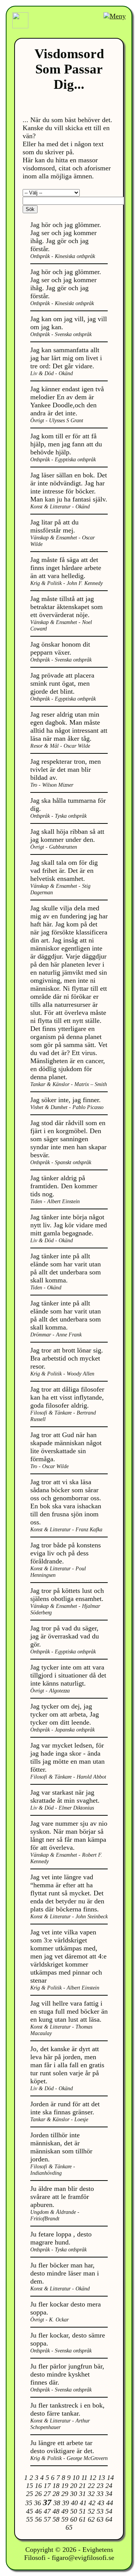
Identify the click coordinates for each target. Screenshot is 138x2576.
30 (74, 2494)
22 (91, 2486)
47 (47, 2511)
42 (92, 2503)
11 (84, 2478)
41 (83, 2503)
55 (30, 2519)
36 (38, 2503)
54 (109, 2511)
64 (109, 2519)
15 (30, 2486)
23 (100, 2486)
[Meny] (115, 16)
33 (100, 2494)
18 (56, 2486)
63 (100, 2519)
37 (47, 2502)
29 (65, 2494)
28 (56, 2494)
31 (82, 2494)
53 (100, 2511)
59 (65, 2519)
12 (93, 2478)
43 (101, 2503)
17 (47, 2486)
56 (38, 2519)
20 (74, 2486)
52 (91, 2511)
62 (91, 2519)
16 (38, 2486)
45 (30, 2511)
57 (47, 2519)
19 (65, 2486)
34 (109, 2494)
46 (38, 2511)
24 (109, 2486)
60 (74, 2519)
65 (69, 2527)
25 (30, 2494)
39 (66, 2503)
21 (82, 2486)
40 (74, 2503)
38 (57, 2503)
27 (47, 2494)
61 (82, 2519)
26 (38, 2494)
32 (91, 2494)
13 (102, 2478)
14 (110, 2478)
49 (65, 2511)
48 (56, 2511)
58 (56, 2519)
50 (74, 2511)
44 (110, 2503)
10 (76, 2478)
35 (29, 2503)
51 (82, 2511)
